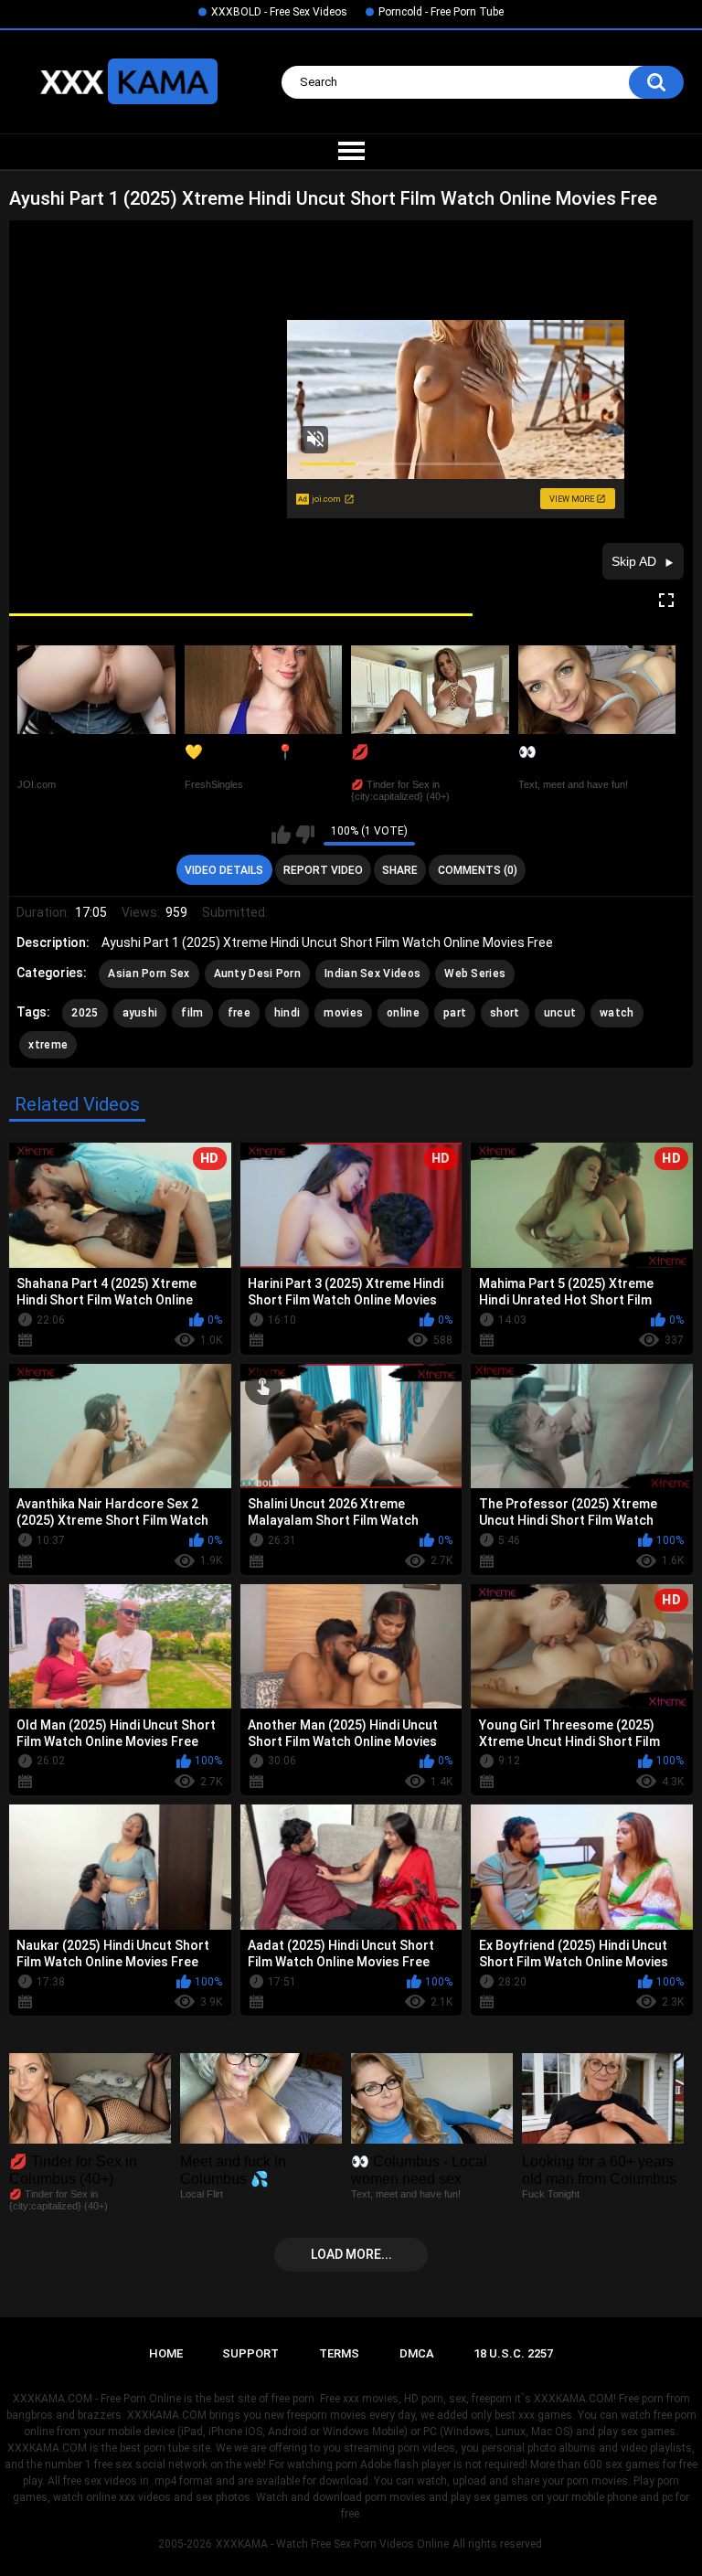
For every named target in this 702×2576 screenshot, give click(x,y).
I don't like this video (305, 835)
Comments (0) (478, 870)
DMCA (417, 2353)
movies (343, 1013)
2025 (85, 1013)
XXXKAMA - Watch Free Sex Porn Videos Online (332, 2544)
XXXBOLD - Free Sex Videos (279, 12)
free (239, 1013)
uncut (560, 1013)
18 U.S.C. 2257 (513, 2353)
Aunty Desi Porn (258, 974)
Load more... (351, 2254)
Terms (339, 2353)
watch (617, 1013)
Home (166, 2353)
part (455, 1013)
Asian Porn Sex (149, 974)
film (192, 1013)
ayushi (140, 1013)
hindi (287, 1013)
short (505, 1013)
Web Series (475, 974)
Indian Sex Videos (372, 974)
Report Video (323, 870)
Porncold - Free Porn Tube (441, 12)
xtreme (48, 1045)
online (403, 1013)
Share (400, 870)
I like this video (281, 835)
